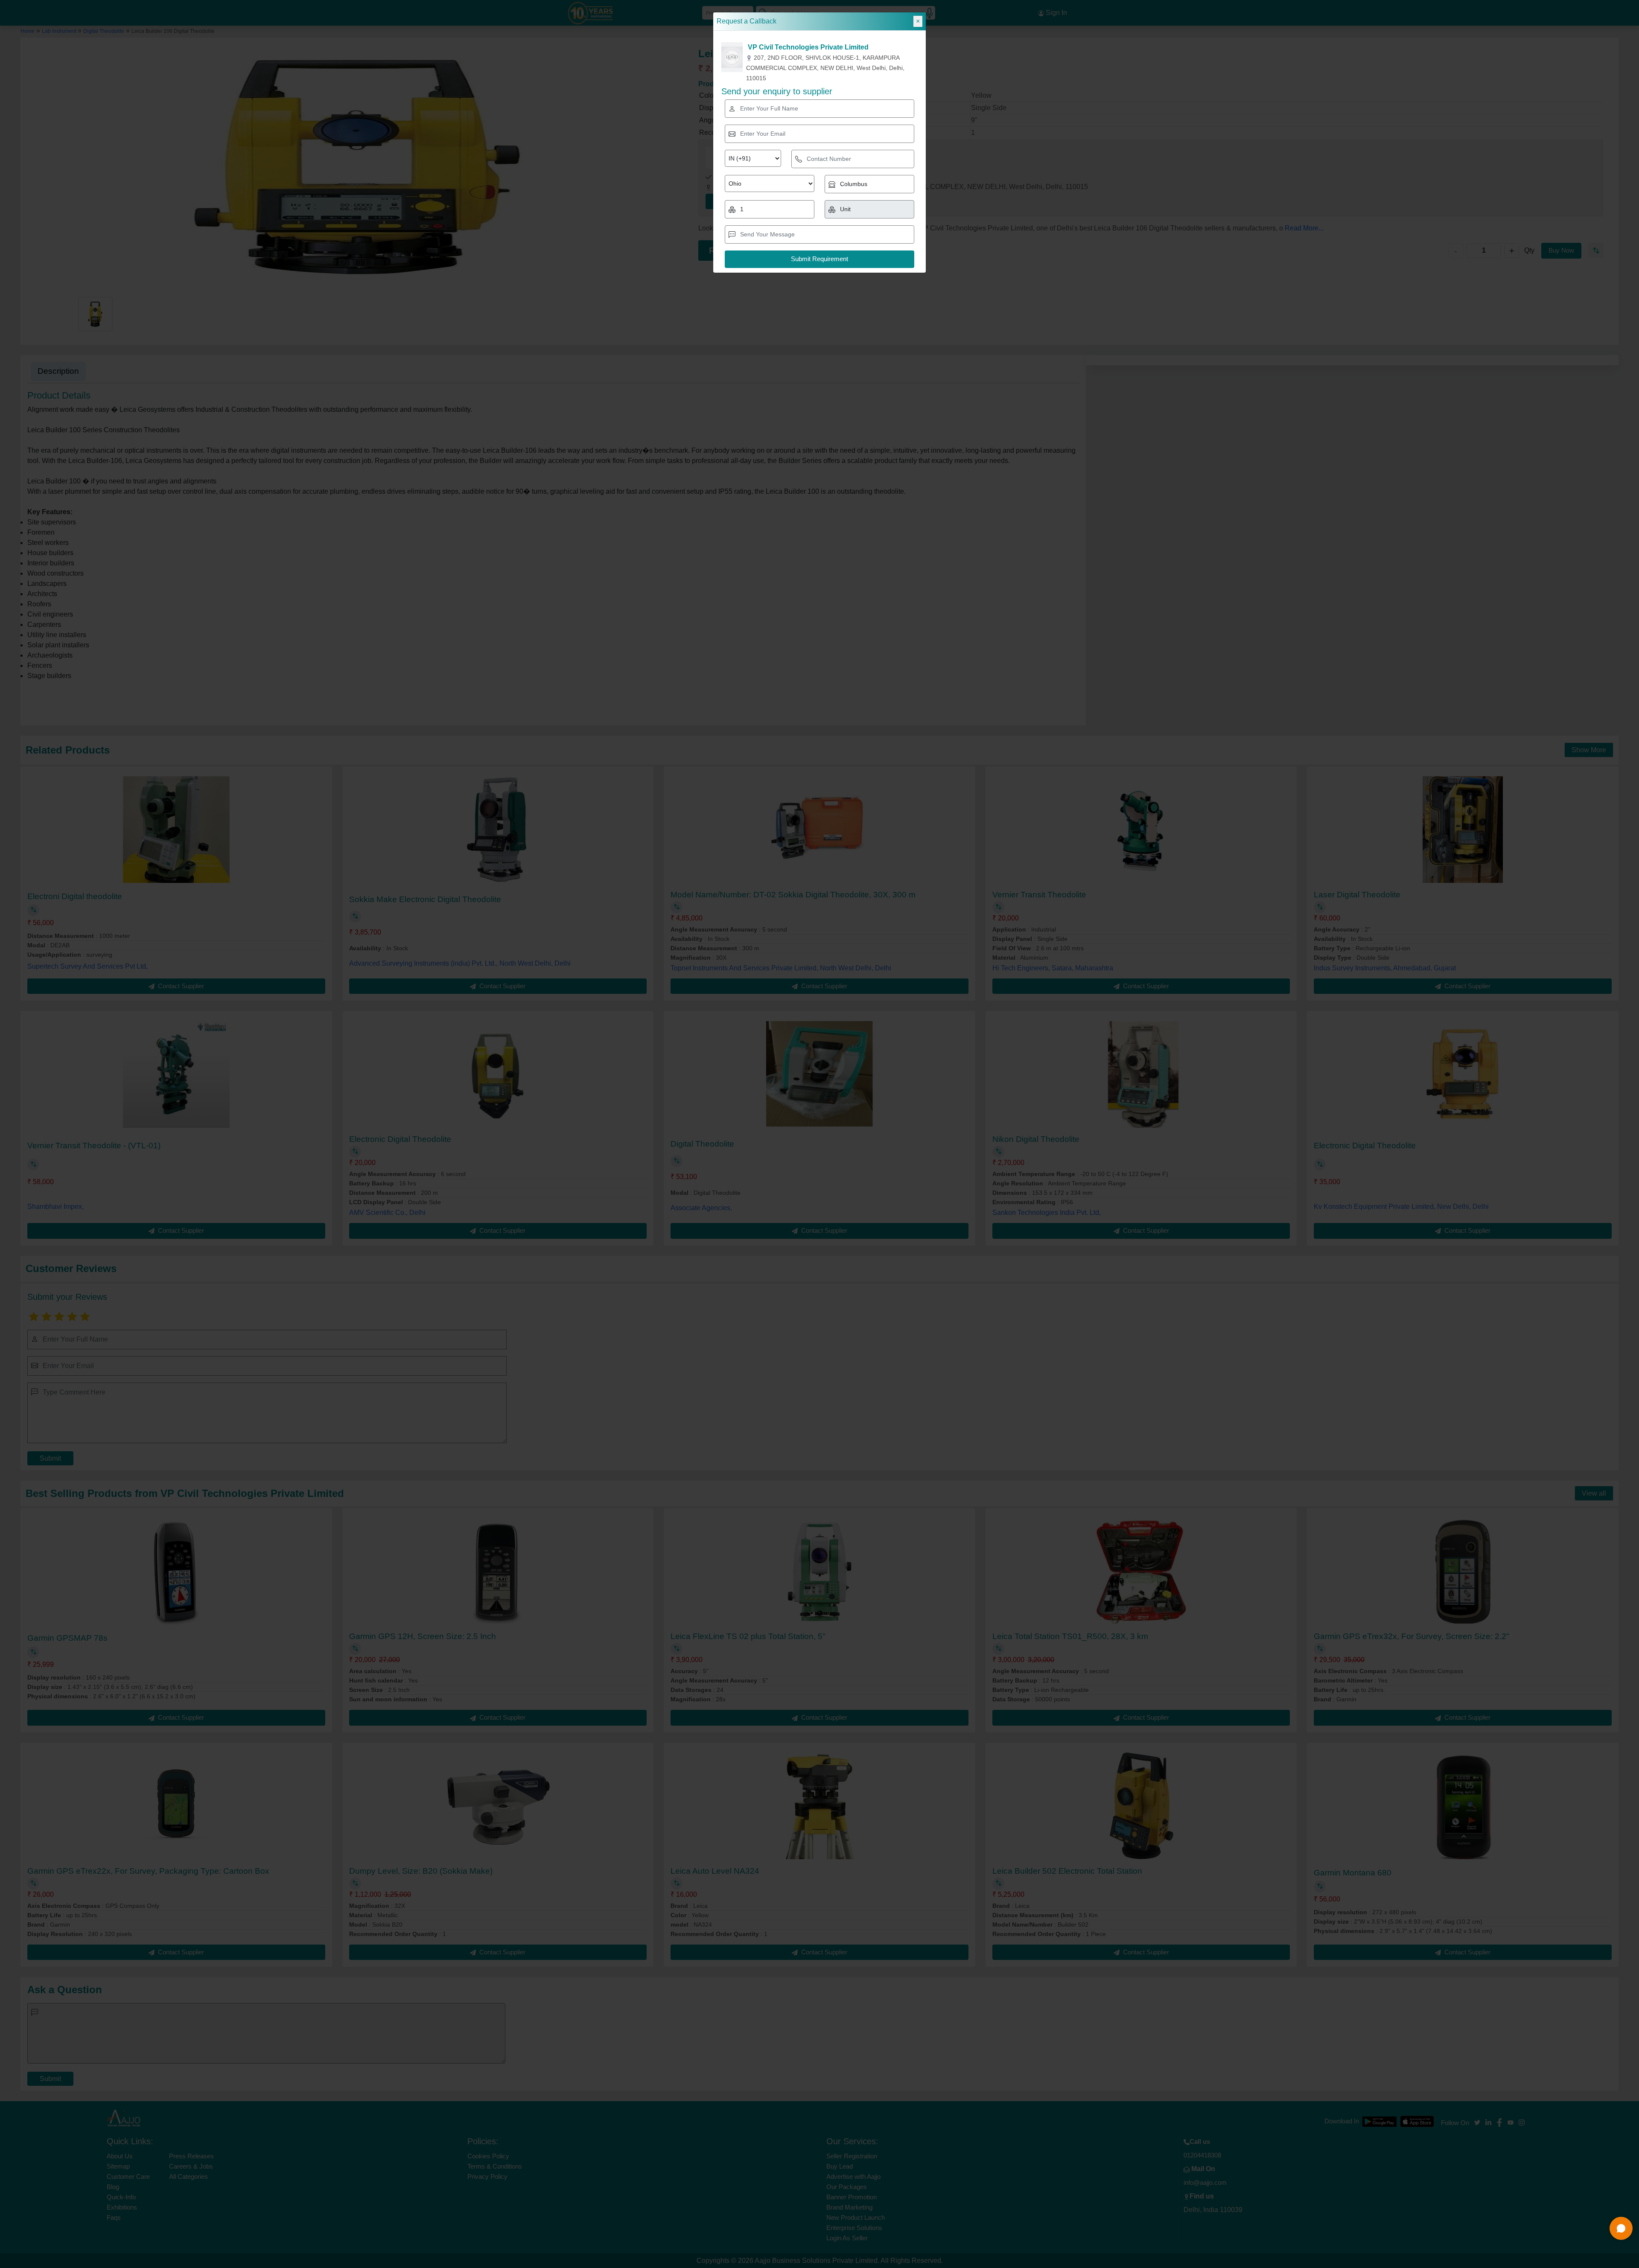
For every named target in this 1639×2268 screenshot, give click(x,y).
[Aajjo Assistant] (1621, 2228)
